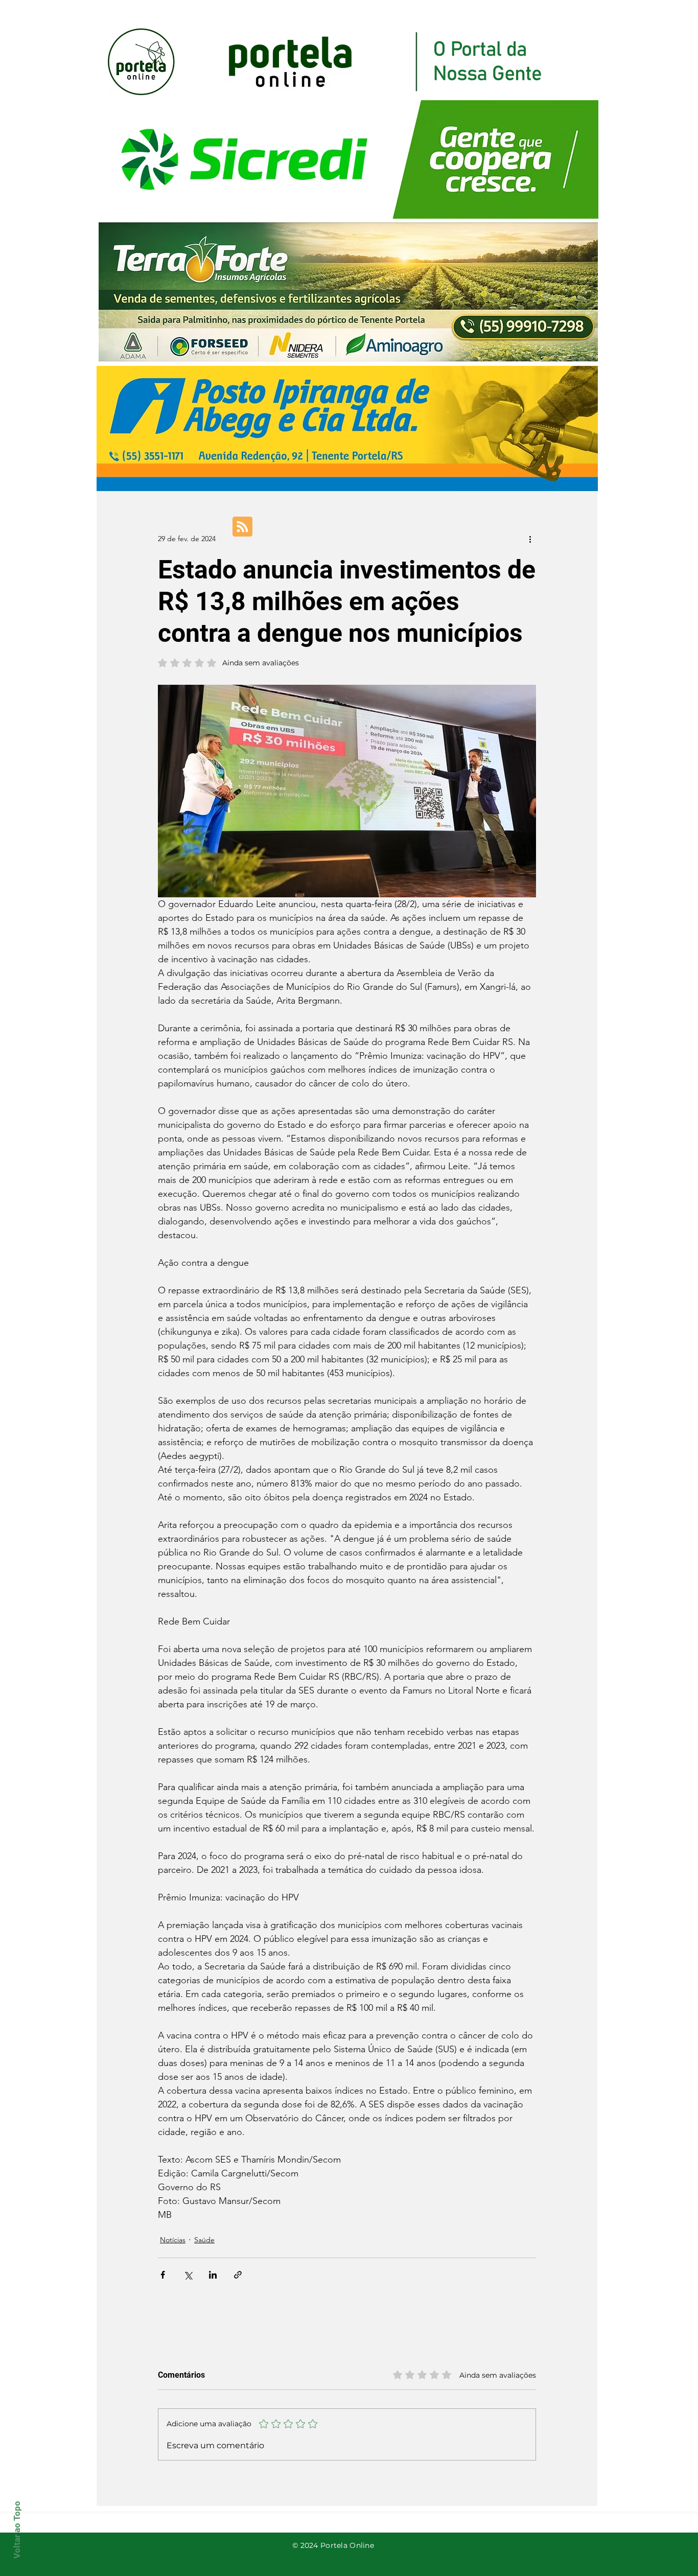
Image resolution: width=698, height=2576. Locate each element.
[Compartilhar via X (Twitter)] (188, 2275)
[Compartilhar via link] (238, 2275)
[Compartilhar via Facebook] (163, 2275)
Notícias (173, 2240)
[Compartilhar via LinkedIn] (213, 2275)
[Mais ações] (530, 539)
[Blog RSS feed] (242, 527)
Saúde (204, 2240)
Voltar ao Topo (17, 2530)
